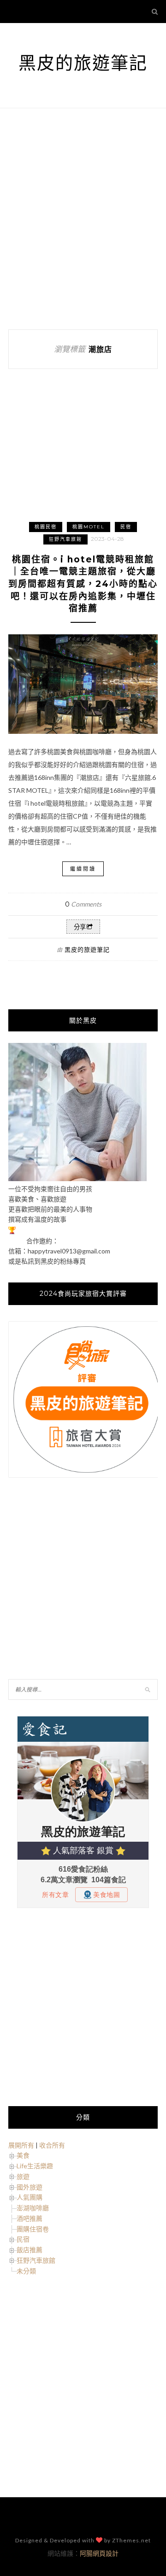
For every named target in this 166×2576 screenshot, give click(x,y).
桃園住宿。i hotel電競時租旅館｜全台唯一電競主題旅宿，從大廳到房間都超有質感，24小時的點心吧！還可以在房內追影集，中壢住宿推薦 (83, 584)
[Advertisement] (83, 219)
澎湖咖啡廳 (33, 2208)
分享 (80, 927)
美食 (23, 2155)
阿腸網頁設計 (99, 2553)
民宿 (126, 527)
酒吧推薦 (30, 2218)
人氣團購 (30, 2197)
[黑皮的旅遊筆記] (77, 1179)
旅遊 (23, 2176)
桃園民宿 (46, 527)
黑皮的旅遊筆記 (83, 63)
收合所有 (52, 2145)
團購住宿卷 (33, 2229)
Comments (83, 904)
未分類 (26, 2271)
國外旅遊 (30, 2187)
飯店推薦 (30, 2250)
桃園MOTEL (89, 527)
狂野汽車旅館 (65, 539)
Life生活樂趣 (35, 2166)
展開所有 (21, 2145)
